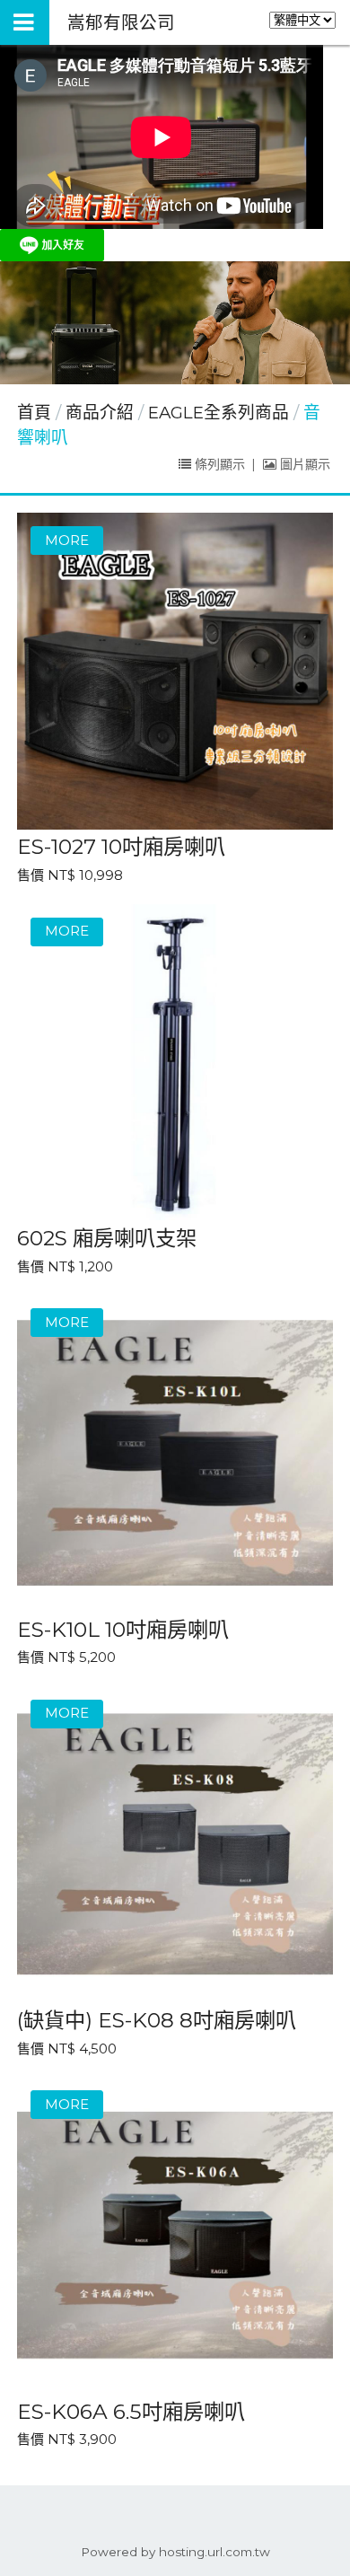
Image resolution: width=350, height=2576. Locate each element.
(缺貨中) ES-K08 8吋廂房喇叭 (157, 2020)
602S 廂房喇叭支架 (107, 1238)
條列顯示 (220, 464)
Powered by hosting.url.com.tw (175, 2552)
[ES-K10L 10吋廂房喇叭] (175, 1453)
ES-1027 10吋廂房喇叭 (121, 846)
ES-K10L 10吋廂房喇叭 (123, 1629)
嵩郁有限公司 (121, 22)
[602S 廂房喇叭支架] (175, 1063)
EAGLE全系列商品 (219, 413)
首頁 (34, 413)
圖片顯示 (303, 464)
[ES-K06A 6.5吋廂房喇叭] (175, 2235)
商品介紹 (102, 413)
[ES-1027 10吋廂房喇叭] (175, 671)
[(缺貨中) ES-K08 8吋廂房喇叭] (175, 1845)
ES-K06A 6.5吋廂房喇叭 (131, 2411)
